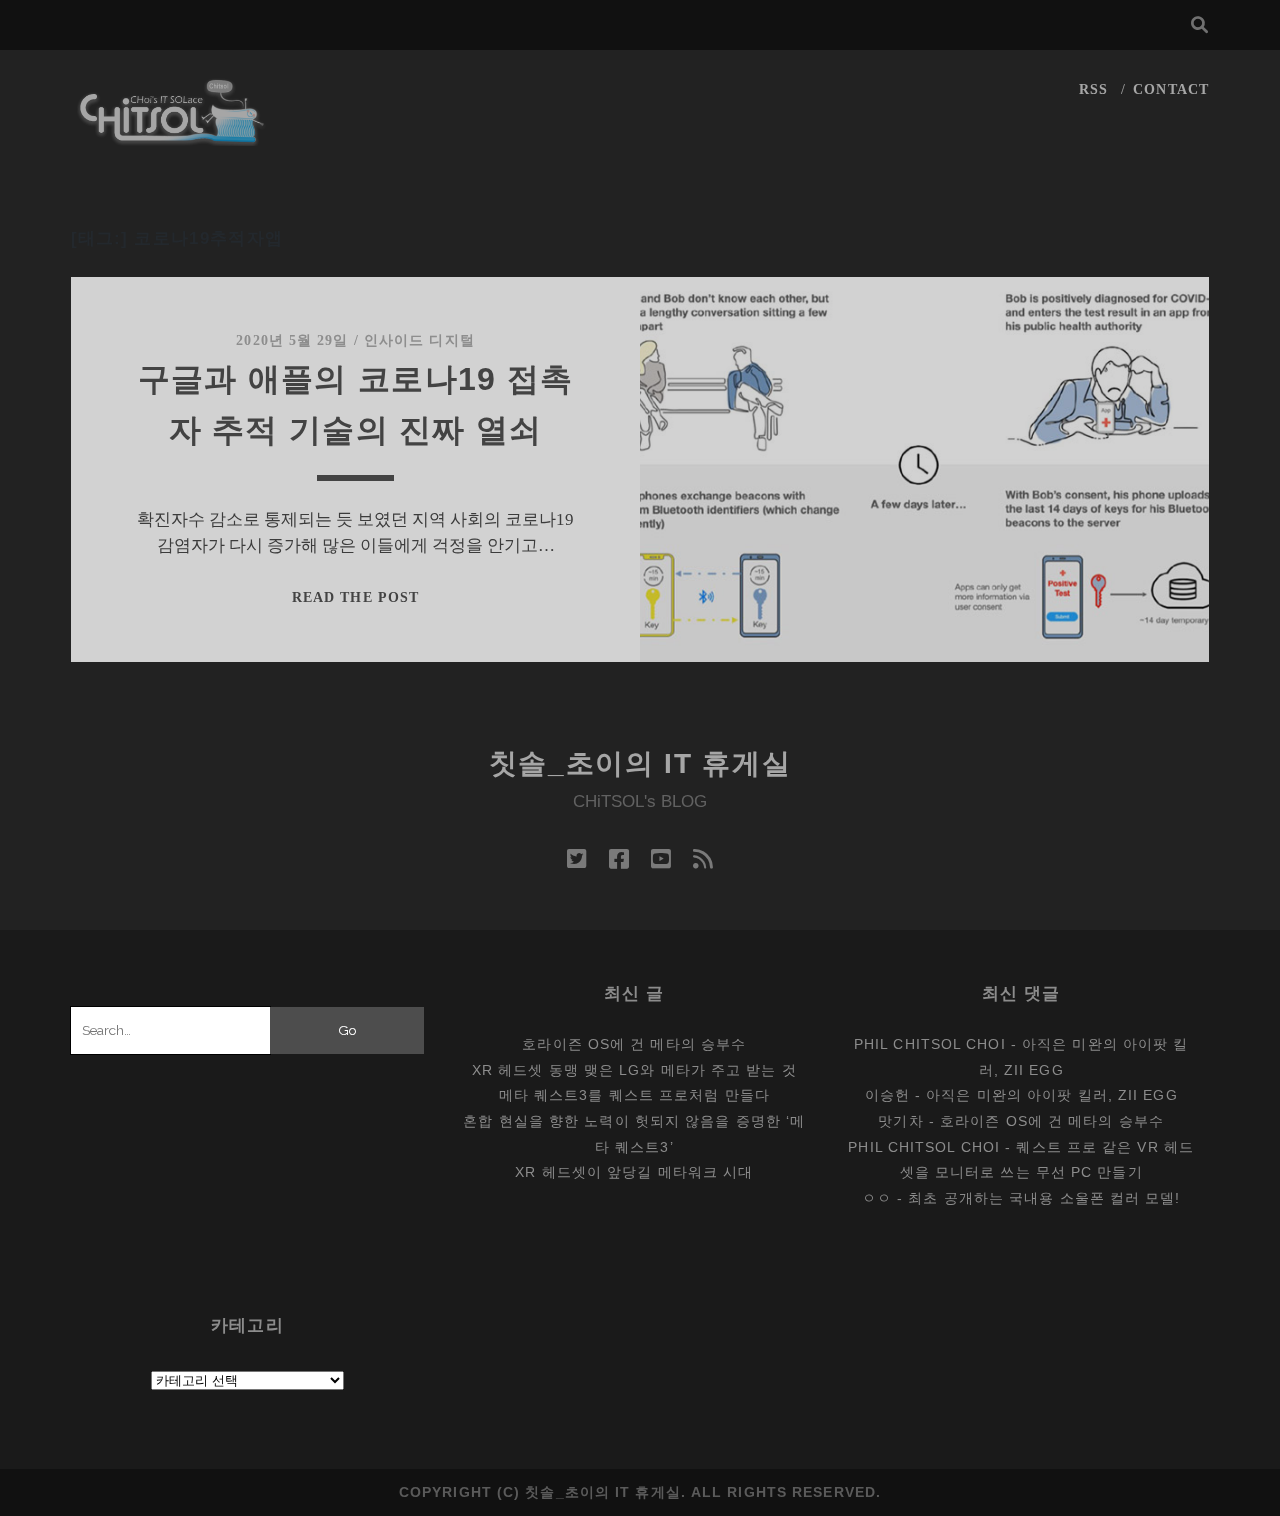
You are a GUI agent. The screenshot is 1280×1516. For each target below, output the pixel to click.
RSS (1093, 89)
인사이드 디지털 (419, 340)
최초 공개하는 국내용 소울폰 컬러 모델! (1044, 1198)
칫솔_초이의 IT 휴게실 (640, 763)
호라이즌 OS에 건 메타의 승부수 (634, 1044)
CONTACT (1171, 89)
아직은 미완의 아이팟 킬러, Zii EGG (1051, 1095)
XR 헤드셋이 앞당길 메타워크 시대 (634, 1172)
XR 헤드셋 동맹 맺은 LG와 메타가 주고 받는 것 (634, 1070)
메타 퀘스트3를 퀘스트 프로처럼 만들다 (634, 1095)
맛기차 (900, 1121)
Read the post (355, 597)
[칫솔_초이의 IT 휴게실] (172, 136)
